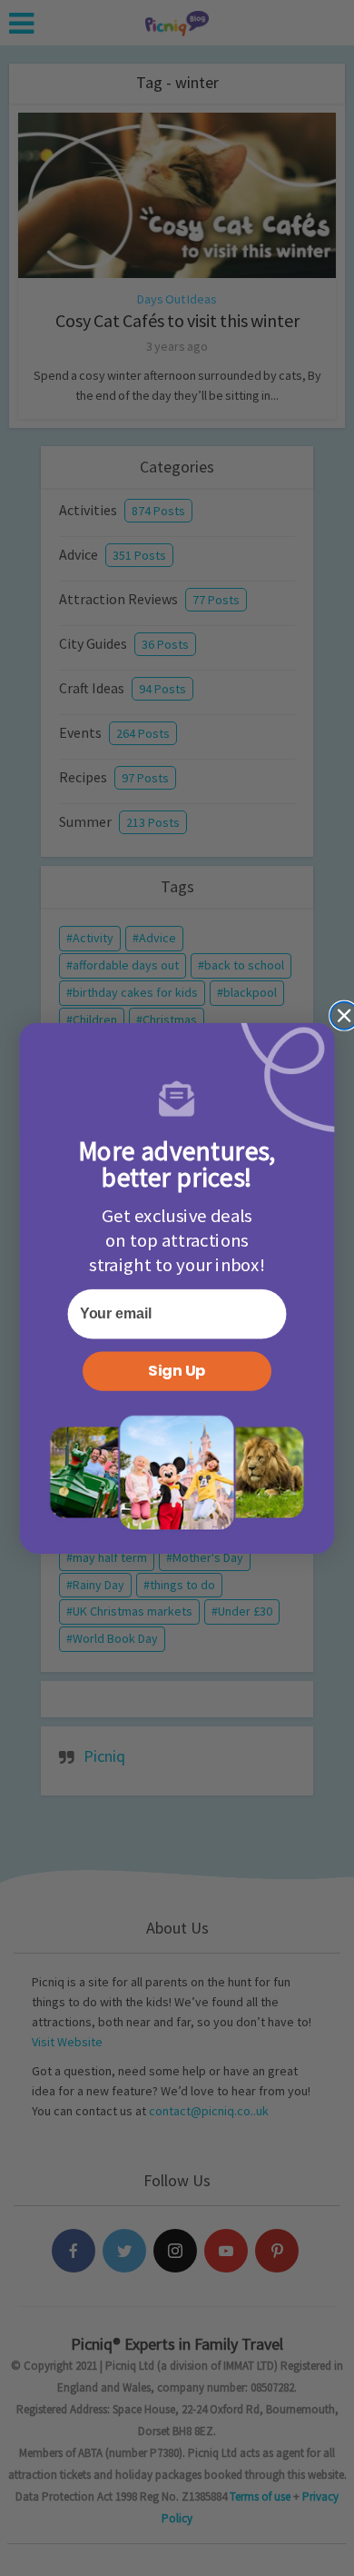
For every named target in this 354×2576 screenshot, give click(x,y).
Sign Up (177, 1371)
